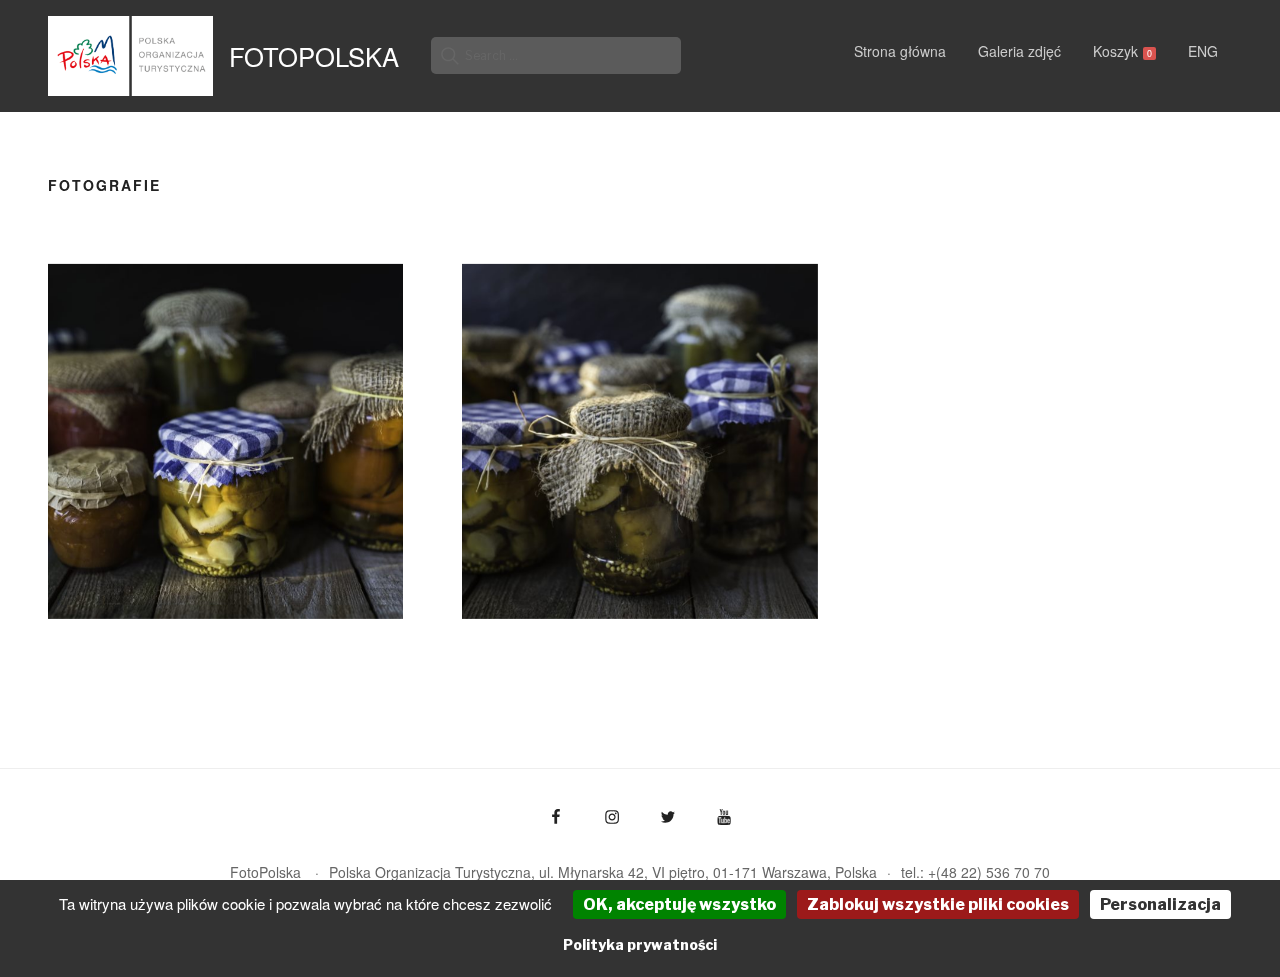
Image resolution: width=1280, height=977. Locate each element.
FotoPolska (314, 56)
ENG (1203, 51)
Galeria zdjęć (1019, 51)
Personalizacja (1160, 904)
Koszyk (1122, 51)
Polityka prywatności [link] (640, 944)
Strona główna (900, 51)
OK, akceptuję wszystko (679, 904)
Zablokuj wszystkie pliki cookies (938, 904)
